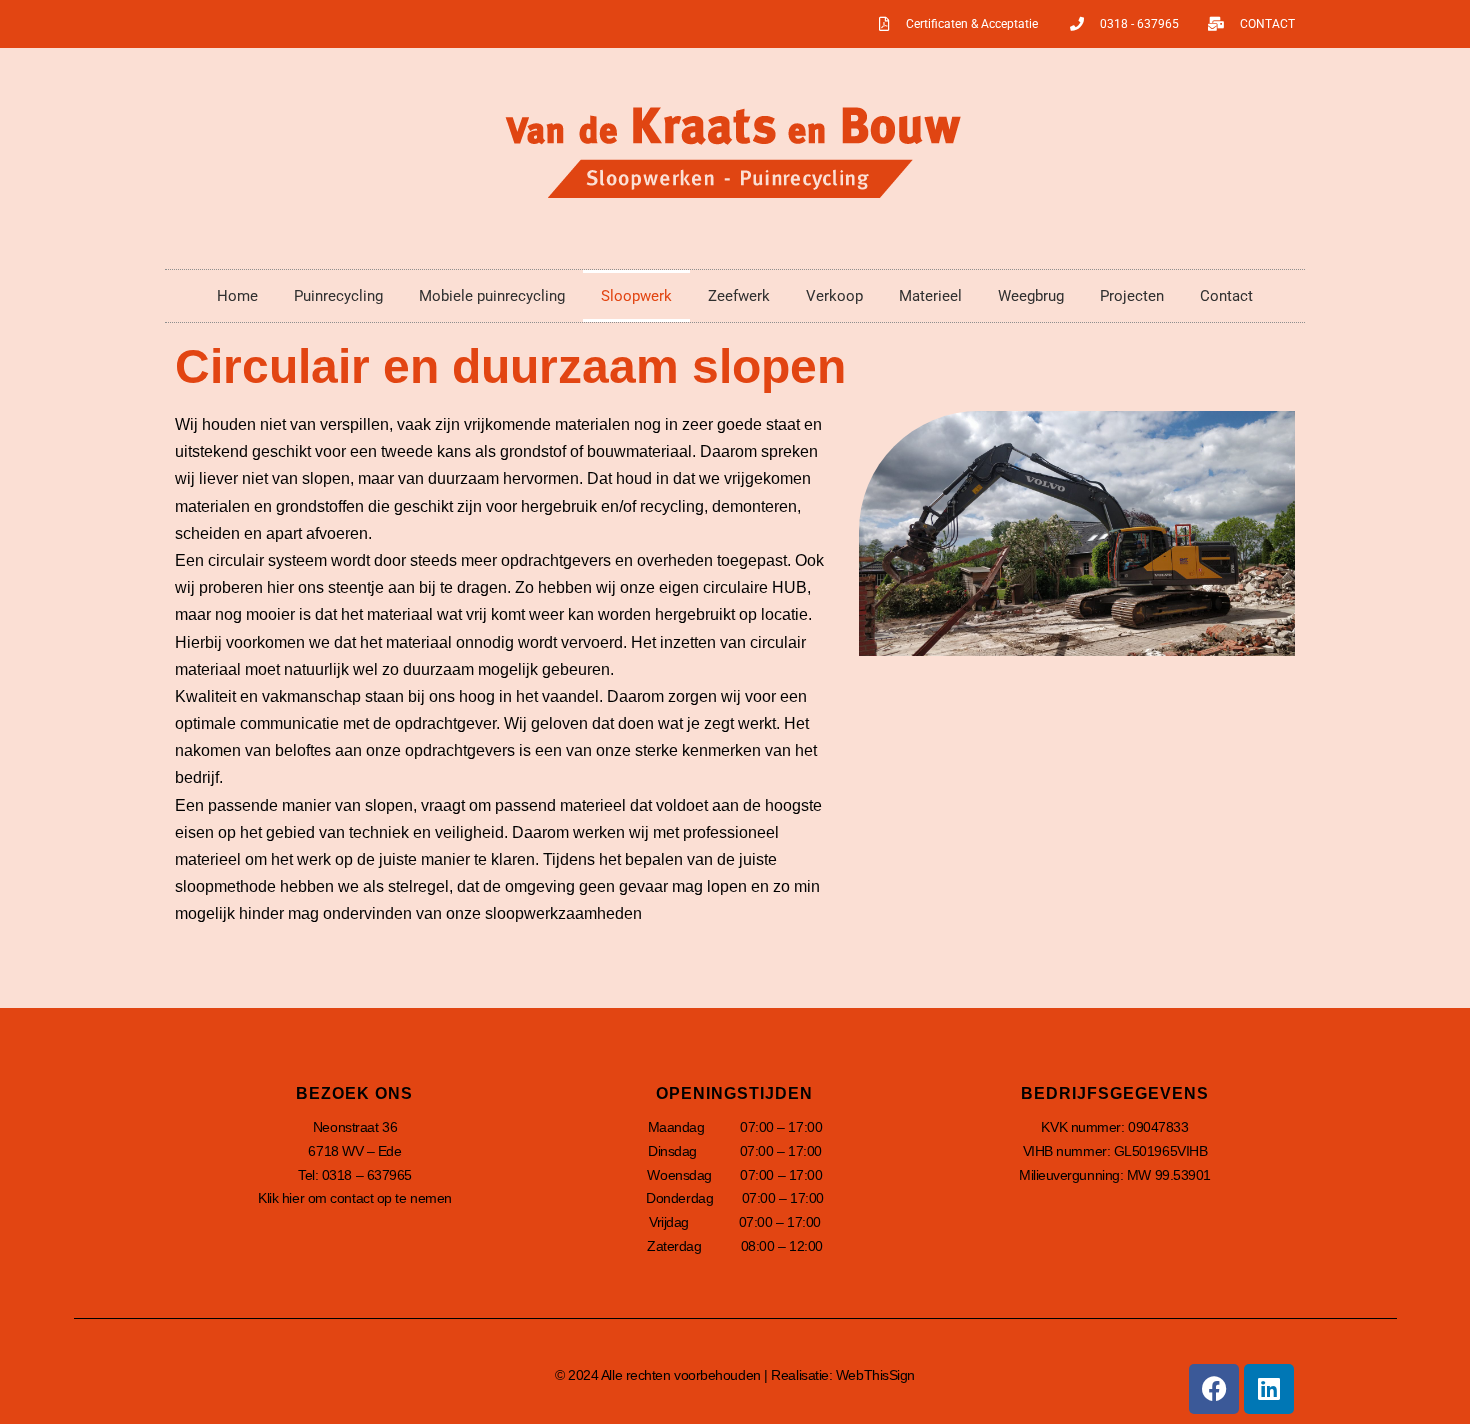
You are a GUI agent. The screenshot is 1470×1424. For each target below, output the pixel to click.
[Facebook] (1214, 1389)
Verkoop (834, 296)
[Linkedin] (1269, 1389)
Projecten (1132, 296)
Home (237, 296)
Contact (1226, 296)
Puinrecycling (338, 296)
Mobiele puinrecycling (492, 296)
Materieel (930, 296)
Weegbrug (1031, 296)
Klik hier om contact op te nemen (355, 1198)
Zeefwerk (739, 296)
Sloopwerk (636, 296)
